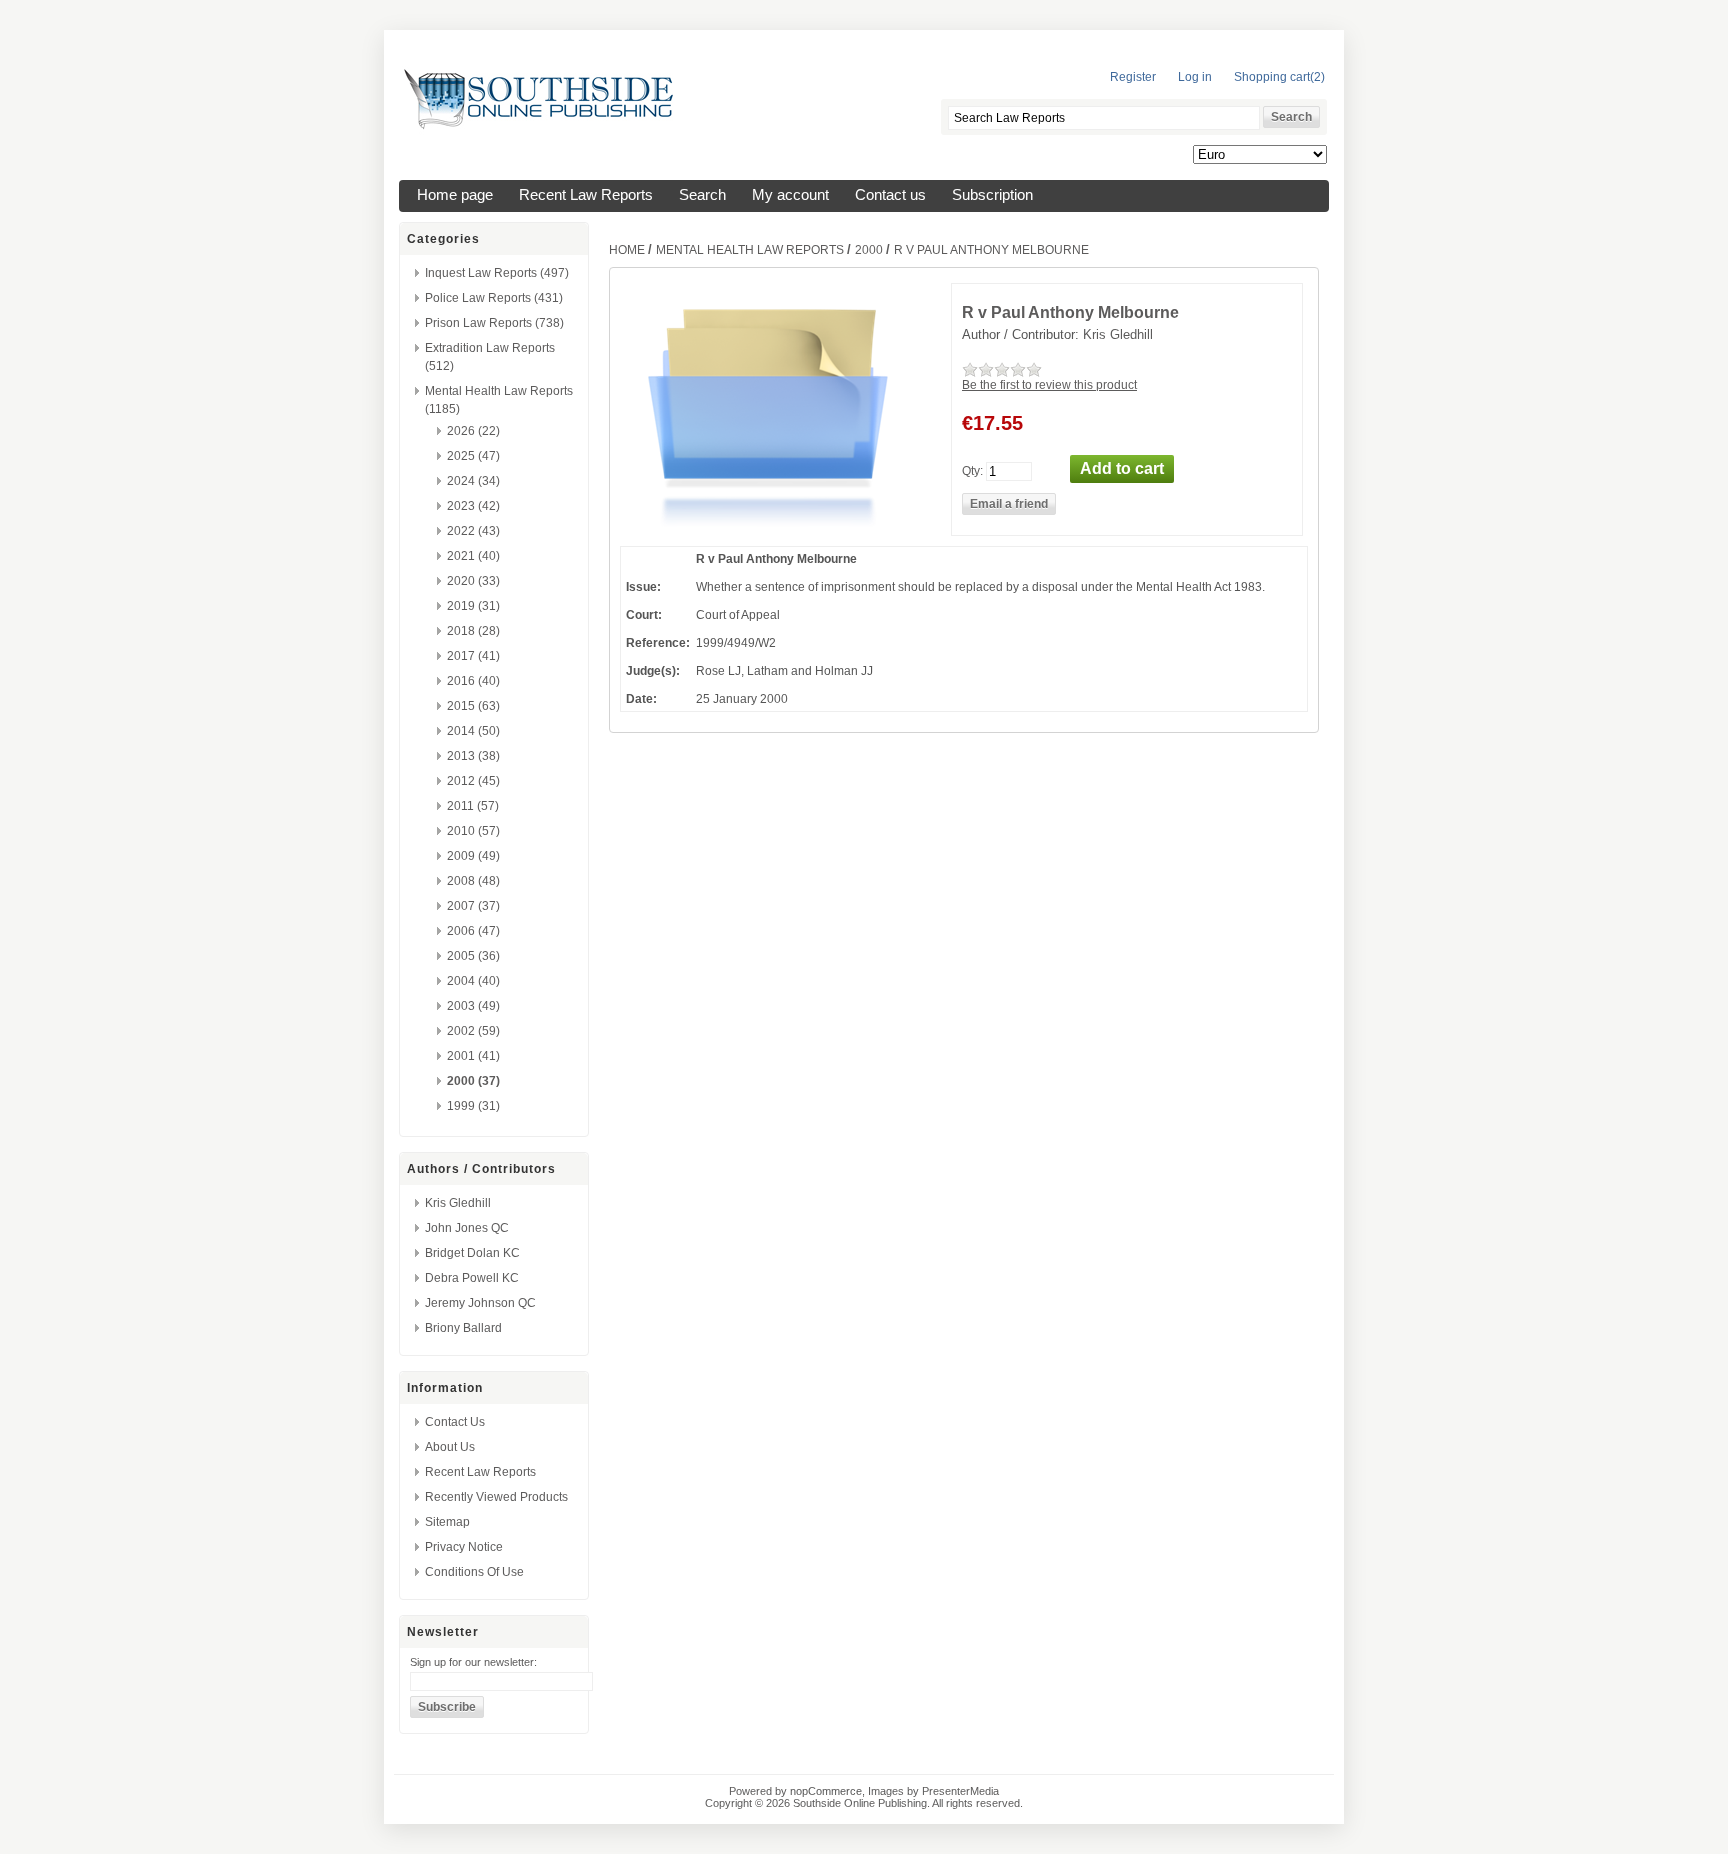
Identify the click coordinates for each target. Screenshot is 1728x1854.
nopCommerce (826, 1791)
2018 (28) (473, 631)
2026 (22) (473, 431)
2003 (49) (473, 1006)
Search (702, 195)
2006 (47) (473, 931)
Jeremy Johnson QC (480, 1303)
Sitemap (447, 1522)
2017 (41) (473, 656)
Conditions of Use (474, 1572)
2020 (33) (473, 581)
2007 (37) (473, 906)
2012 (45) (473, 781)
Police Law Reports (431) (494, 298)
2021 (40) (473, 556)
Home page (455, 195)
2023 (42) (473, 506)
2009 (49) (473, 856)
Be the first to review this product (1049, 385)
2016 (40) (473, 681)
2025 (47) (473, 456)
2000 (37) (473, 1081)
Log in (1195, 77)
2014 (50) (473, 731)
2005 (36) (473, 956)
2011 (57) (473, 806)
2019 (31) (473, 606)
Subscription (992, 195)
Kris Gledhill (458, 1203)
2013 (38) (473, 756)
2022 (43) (473, 531)
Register (1133, 77)
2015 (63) (473, 706)
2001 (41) (473, 1056)
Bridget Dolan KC (472, 1253)
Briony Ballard (463, 1328)
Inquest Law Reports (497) (497, 273)
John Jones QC (467, 1228)
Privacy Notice (464, 1547)
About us (450, 1447)
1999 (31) (473, 1106)
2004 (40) (473, 981)
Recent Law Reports (586, 195)
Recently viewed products (496, 1497)
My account (790, 195)
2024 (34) (473, 481)
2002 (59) (473, 1031)
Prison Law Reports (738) (494, 323)
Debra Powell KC (472, 1278)
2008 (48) (473, 881)
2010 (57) (473, 831)
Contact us (890, 195)
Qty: (972, 470)
